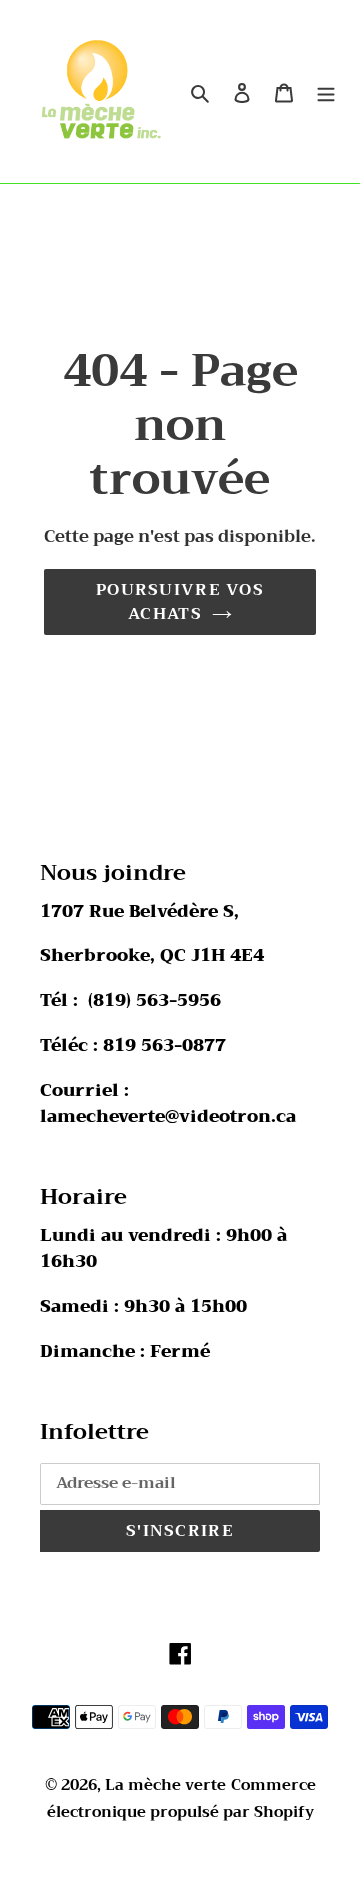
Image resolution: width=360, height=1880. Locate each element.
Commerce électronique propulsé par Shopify (181, 1798)
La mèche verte (165, 1785)
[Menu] (326, 91)
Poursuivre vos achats (180, 602)
